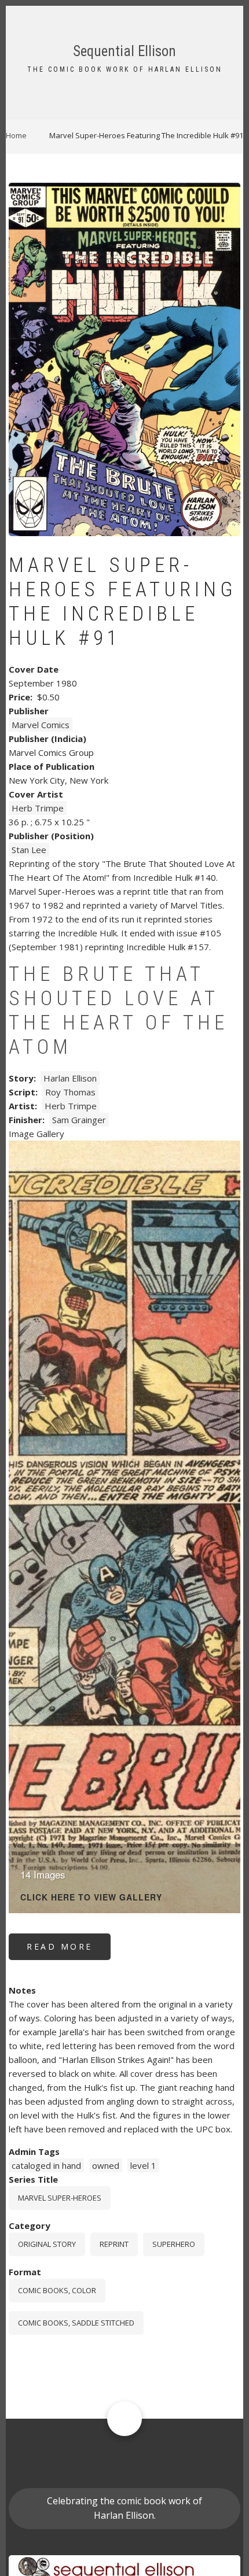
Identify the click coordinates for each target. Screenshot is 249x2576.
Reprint (114, 2244)
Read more (69, 1951)
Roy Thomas (70, 1092)
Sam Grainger (79, 1120)
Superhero (174, 2244)
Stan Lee (29, 850)
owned (106, 2165)
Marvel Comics (41, 725)
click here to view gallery (91, 1898)
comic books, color (57, 2290)
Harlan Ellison (70, 1078)
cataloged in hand (46, 2165)
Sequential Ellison (124, 51)
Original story (47, 2244)
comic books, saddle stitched (76, 2323)
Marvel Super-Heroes (60, 2198)
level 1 (143, 2165)
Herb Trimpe (38, 808)
